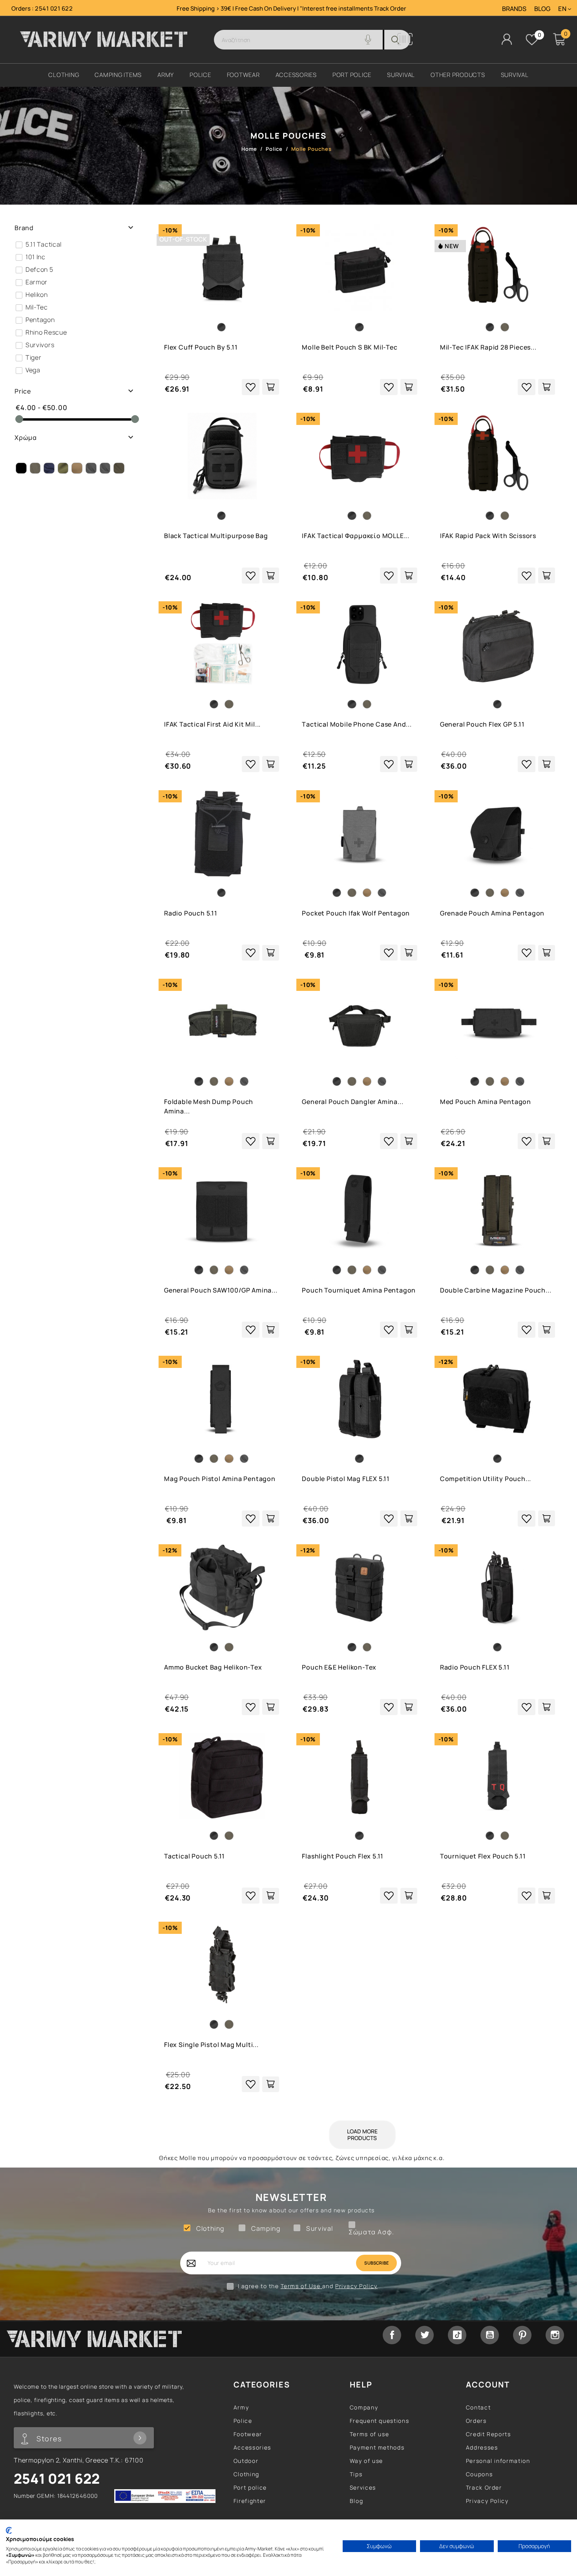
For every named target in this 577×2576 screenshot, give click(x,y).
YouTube (490, 2335)
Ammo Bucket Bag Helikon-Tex (213, 1667)
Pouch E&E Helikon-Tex (339, 1667)
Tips (356, 2474)
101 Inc (36, 257)
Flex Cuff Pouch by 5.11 (201, 347)
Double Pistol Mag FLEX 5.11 (346, 1479)
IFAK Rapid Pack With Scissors (488, 536)
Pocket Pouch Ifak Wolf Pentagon (356, 913)
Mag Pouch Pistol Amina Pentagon (220, 1479)
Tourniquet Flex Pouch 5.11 (483, 1856)
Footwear (248, 2434)
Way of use (366, 2461)
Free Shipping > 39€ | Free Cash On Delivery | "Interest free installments (275, 8)
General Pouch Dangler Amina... (352, 1102)
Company (364, 2407)
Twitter (425, 2335)
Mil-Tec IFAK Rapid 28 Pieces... (488, 347)
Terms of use (370, 2434)
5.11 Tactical (44, 244)
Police (243, 2421)
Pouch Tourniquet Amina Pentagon (359, 1290)
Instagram (555, 2335)
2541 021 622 (54, 8)
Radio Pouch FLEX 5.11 (475, 1667)
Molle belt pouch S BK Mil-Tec (350, 347)
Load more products (362, 2135)
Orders (476, 2421)
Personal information (498, 2461)
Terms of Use (301, 2286)
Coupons (479, 2474)
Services (363, 2487)
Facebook (392, 2335)
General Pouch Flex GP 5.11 (482, 724)
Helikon (37, 295)
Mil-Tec (37, 307)
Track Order (390, 8)
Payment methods (377, 2447)
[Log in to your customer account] (507, 39)
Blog (357, 2501)
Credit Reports (488, 2434)
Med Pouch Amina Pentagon (486, 1102)
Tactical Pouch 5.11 (194, 1856)
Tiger (34, 357)
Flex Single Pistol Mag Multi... (211, 2045)
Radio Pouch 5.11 (191, 913)
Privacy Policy (356, 2286)
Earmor (37, 282)
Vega (33, 370)
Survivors (40, 345)
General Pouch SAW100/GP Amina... (221, 1290)
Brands (514, 9)
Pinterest (522, 2335)
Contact (478, 2407)
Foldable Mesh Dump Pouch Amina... (209, 1106)
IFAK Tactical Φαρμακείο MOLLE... (356, 536)
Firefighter (250, 2501)
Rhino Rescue (46, 332)
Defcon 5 (39, 269)
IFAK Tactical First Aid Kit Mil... (212, 724)
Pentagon (40, 320)
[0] (532, 40)
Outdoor (246, 2461)
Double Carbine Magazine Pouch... (496, 1290)
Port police (250, 2487)
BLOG (542, 9)
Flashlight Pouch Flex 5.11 (343, 1856)
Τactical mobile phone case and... (357, 724)
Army (241, 2407)
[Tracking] (405, 43)
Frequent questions (380, 2421)
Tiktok (457, 2335)
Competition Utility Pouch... (486, 1479)
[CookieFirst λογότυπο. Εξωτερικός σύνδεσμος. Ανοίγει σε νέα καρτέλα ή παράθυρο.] (9, 2530)
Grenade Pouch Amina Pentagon (492, 913)
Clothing (247, 2474)
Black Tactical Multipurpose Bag (216, 536)
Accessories (252, 2447)
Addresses (482, 2447)
